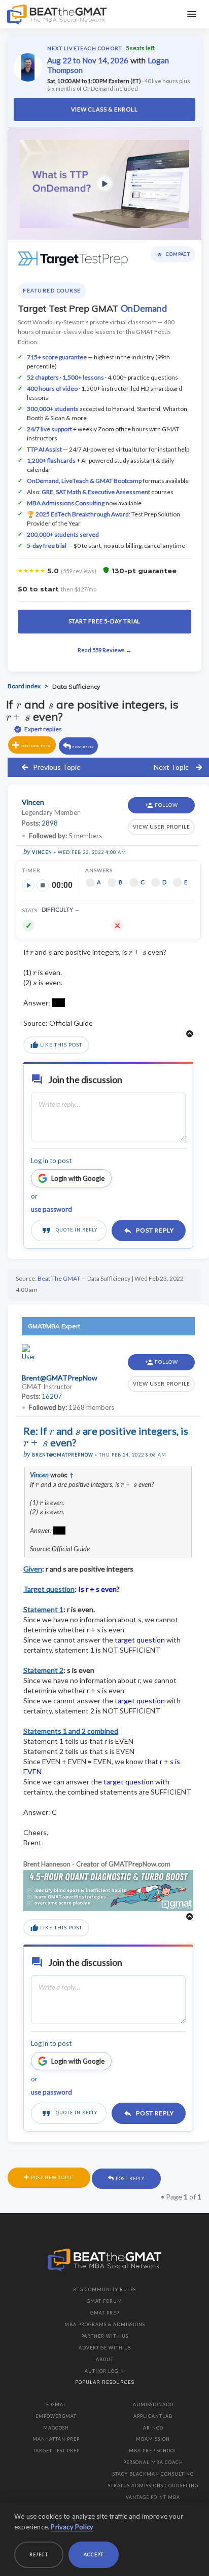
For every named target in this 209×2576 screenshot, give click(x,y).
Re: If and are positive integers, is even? (106, 1436)
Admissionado (153, 2404)
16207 (52, 1396)
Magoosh (56, 2428)
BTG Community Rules (104, 2289)
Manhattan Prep (56, 2439)
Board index (24, 686)
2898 (50, 823)
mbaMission (153, 2439)
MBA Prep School (153, 2451)
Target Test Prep (56, 2451)
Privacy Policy (72, 2527)
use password (51, 1209)
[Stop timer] (43, 885)
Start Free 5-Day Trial (105, 621)
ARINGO (153, 2428)
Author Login (104, 2371)
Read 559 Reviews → (104, 650)
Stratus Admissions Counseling (153, 2486)
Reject (39, 2554)
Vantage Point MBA (153, 2497)
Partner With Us (105, 2336)
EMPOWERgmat (56, 2416)
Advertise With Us (105, 2348)
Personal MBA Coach (153, 2462)
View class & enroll (104, 109)
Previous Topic (57, 767)
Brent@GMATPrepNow (63, 1455)
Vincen (42, 852)
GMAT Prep (105, 2313)
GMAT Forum (104, 2301)
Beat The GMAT (59, 1278)
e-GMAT (56, 2404)
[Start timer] (28, 885)
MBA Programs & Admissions (105, 2324)
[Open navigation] (192, 14)
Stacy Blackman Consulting (153, 2474)
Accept (94, 2554)
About (105, 2359)
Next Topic (171, 767)
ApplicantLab (153, 2416)
